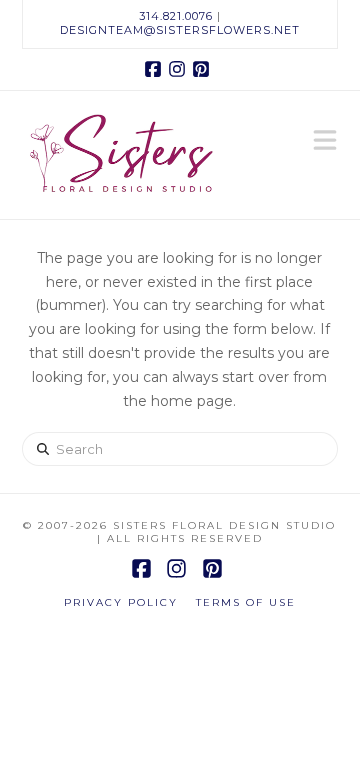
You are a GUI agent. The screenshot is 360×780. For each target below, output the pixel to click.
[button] (325, 142)
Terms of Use (246, 602)
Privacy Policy (121, 602)
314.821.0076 (176, 16)
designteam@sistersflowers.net (180, 30)
